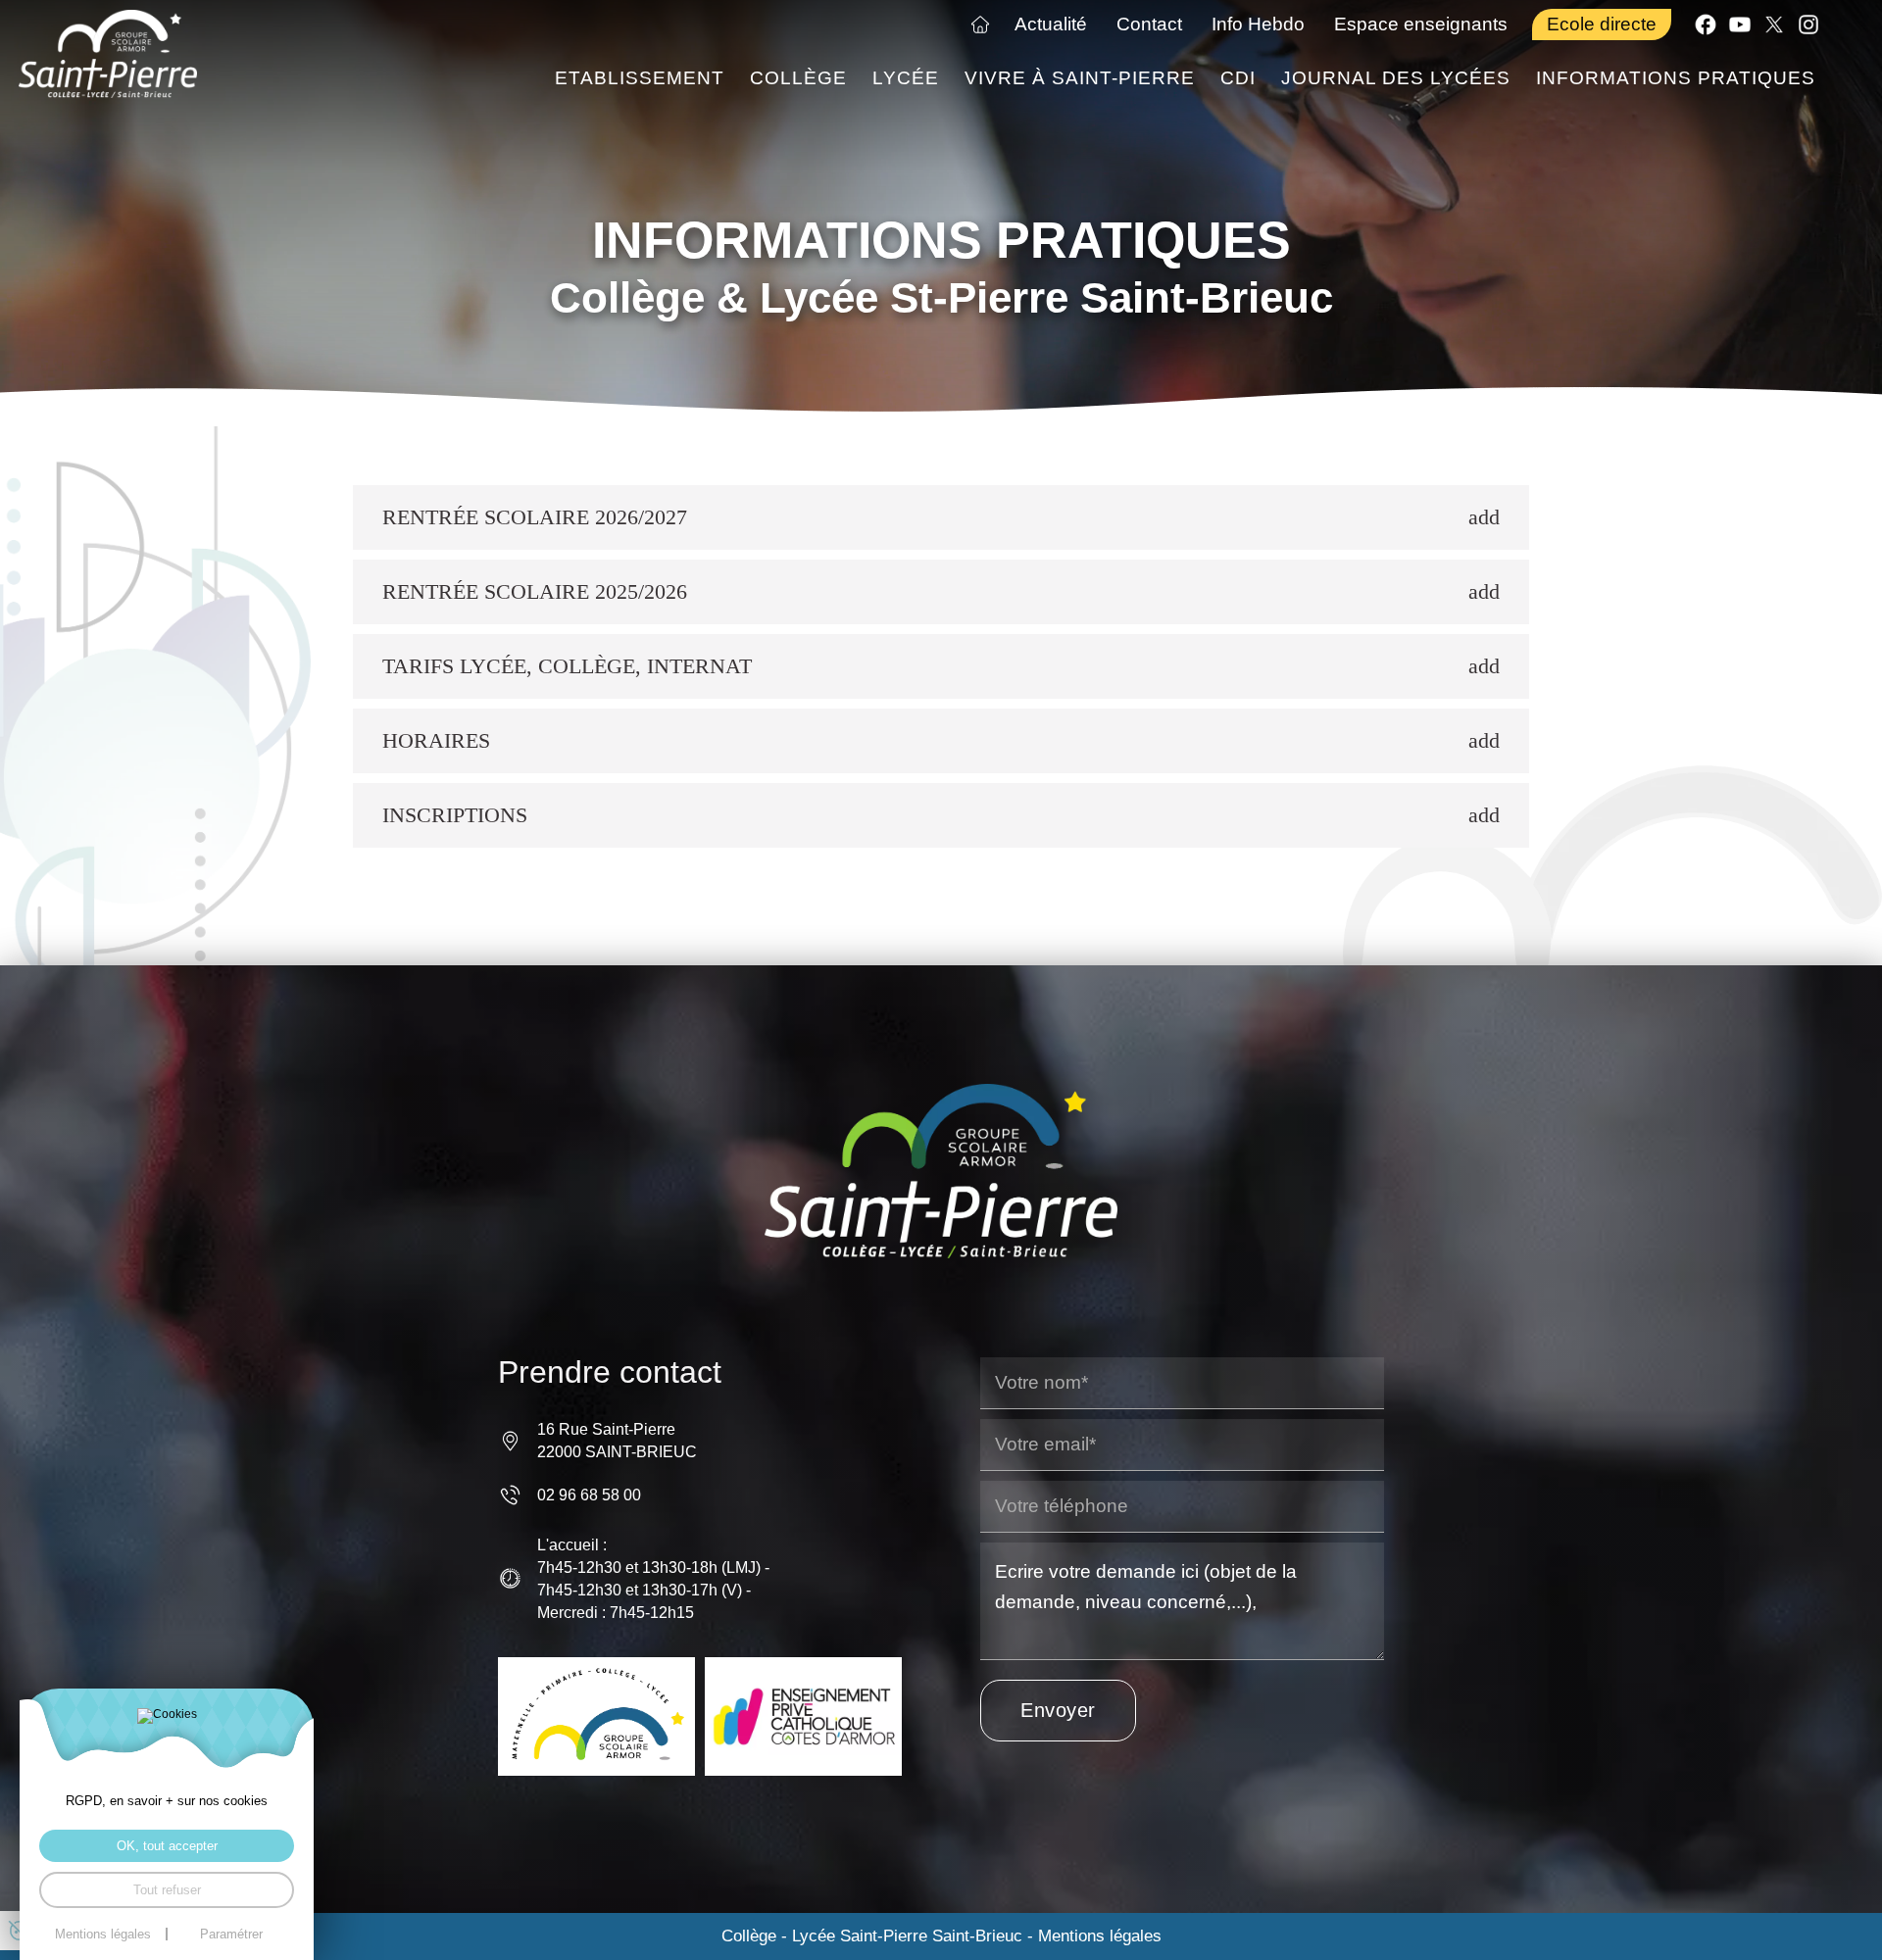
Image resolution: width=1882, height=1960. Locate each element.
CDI (1238, 78)
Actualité (1051, 24)
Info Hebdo (1258, 24)
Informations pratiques (1676, 78)
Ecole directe (1602, 24)
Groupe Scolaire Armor (596, 1716)
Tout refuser (167, 1890)
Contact (1149, 24)
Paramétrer (231, 1934)
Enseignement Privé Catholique (803, 1716)
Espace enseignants (1421, 24)
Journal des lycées (1396, 78)
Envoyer (1058, 1710)
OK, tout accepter (167, 1846)
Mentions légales (1100, 1935)
